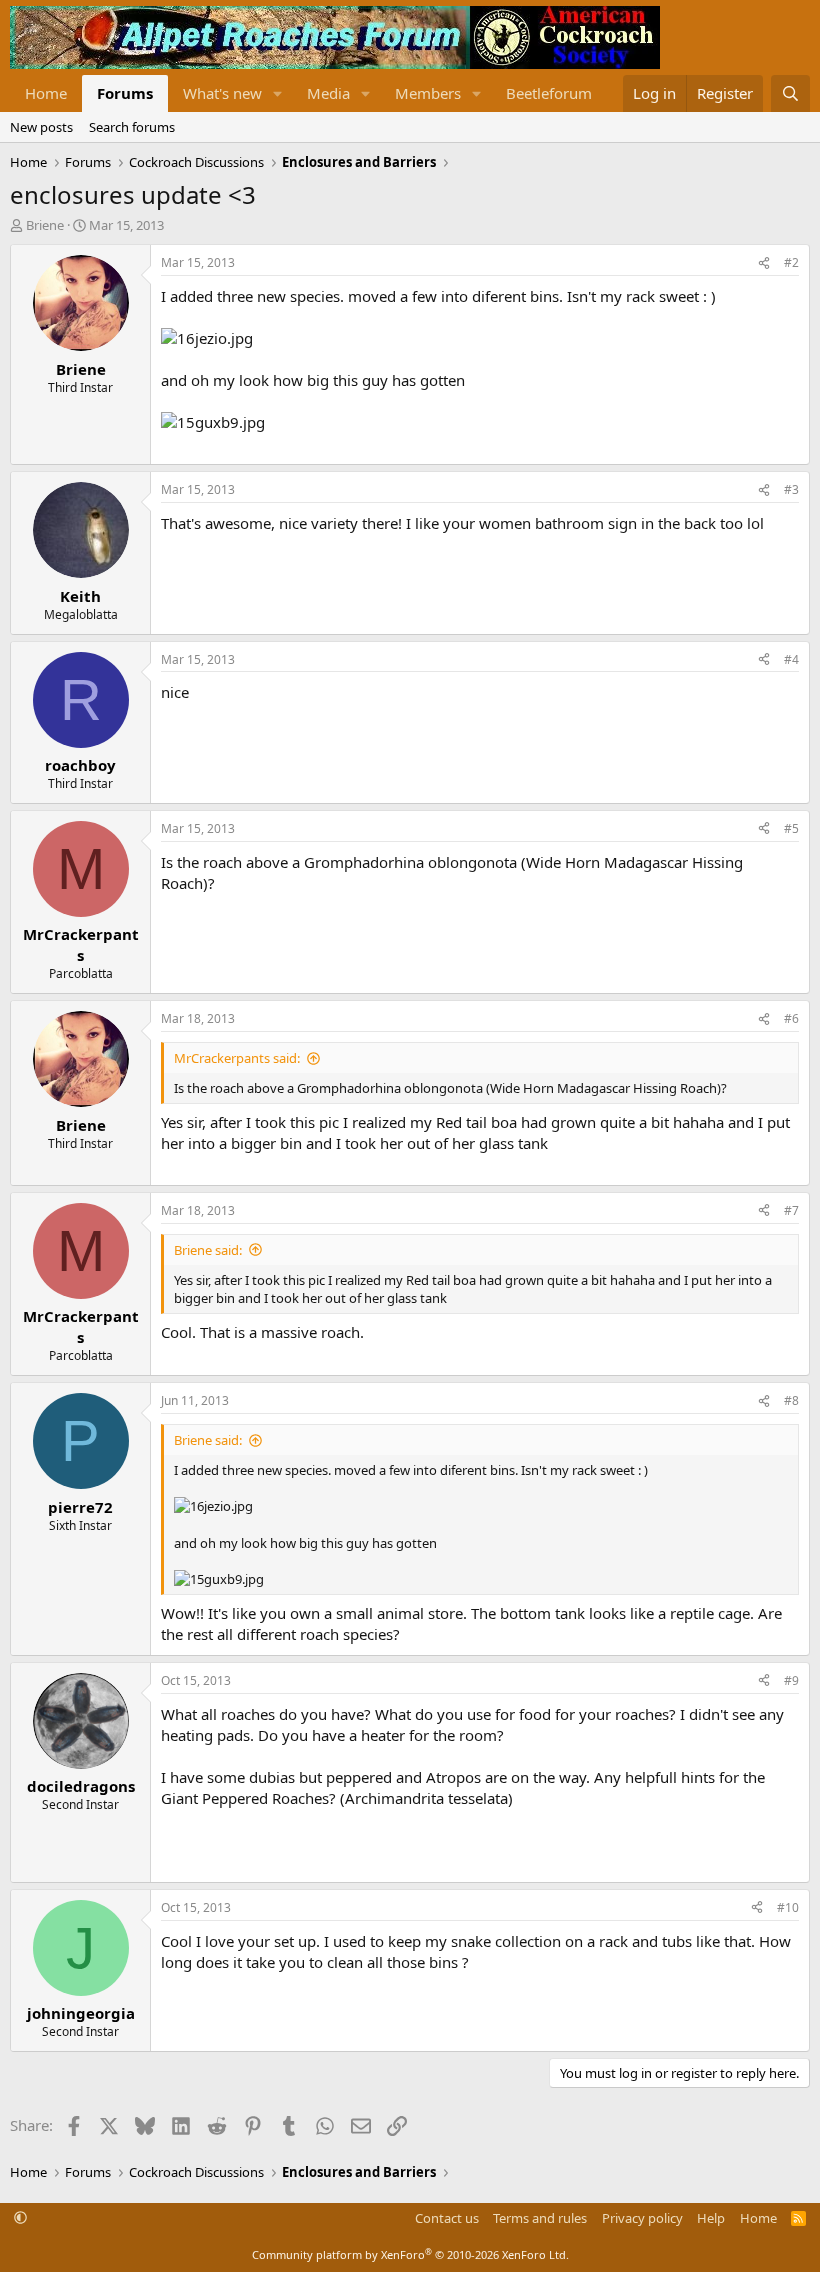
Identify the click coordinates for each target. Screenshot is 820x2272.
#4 (791, 659)
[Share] (764, 263)
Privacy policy (642, 2218)
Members (428, 93)
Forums (125, 93)
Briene (45, 225)
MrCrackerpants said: (237, 1058)
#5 (791, 828)
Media (328, 93)
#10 (788, 1907)
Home (46, 93)
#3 (791, 489)
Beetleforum (549, 93)
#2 (791, 262)
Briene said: (208, 1250)
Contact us (447, 2218)
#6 (791, 1018)
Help (711, 2218)
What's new (222, 93)
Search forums (132, 127)
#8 (791, 1400)
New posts (41, 127)
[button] (278, 93)
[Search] (790, 93)
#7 (791, 1210)
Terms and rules (540, 2218)
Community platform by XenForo (410, 2254)
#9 (791, 1680)
